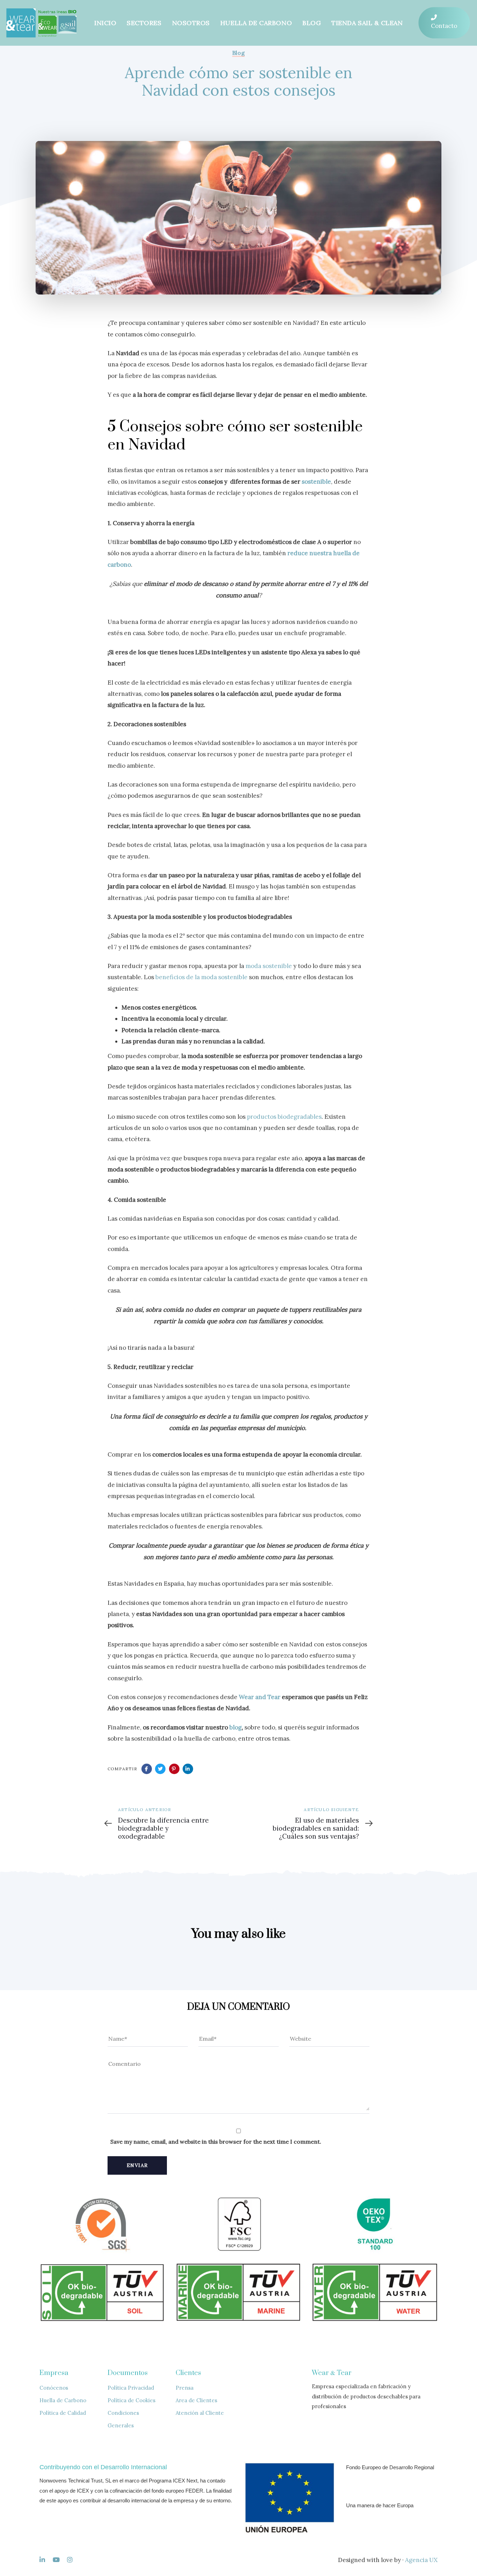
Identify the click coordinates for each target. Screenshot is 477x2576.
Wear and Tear (260, 1697)
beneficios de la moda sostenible (201, 977)
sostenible (316, 482)
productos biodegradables (284, 1117)
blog (236, 1727)
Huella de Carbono (63, 2400)
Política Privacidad (131, 2388)
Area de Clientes (196, 2400)
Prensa (185, 2388)
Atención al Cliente (200, 2413)
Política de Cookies (131, 2400)
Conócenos (54, 2388)
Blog (239, 53)
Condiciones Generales (123, 2419)
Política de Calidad (63, 2413)
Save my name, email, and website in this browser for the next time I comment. (216, 2142)
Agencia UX (421, 2560)
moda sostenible (269, 966)
